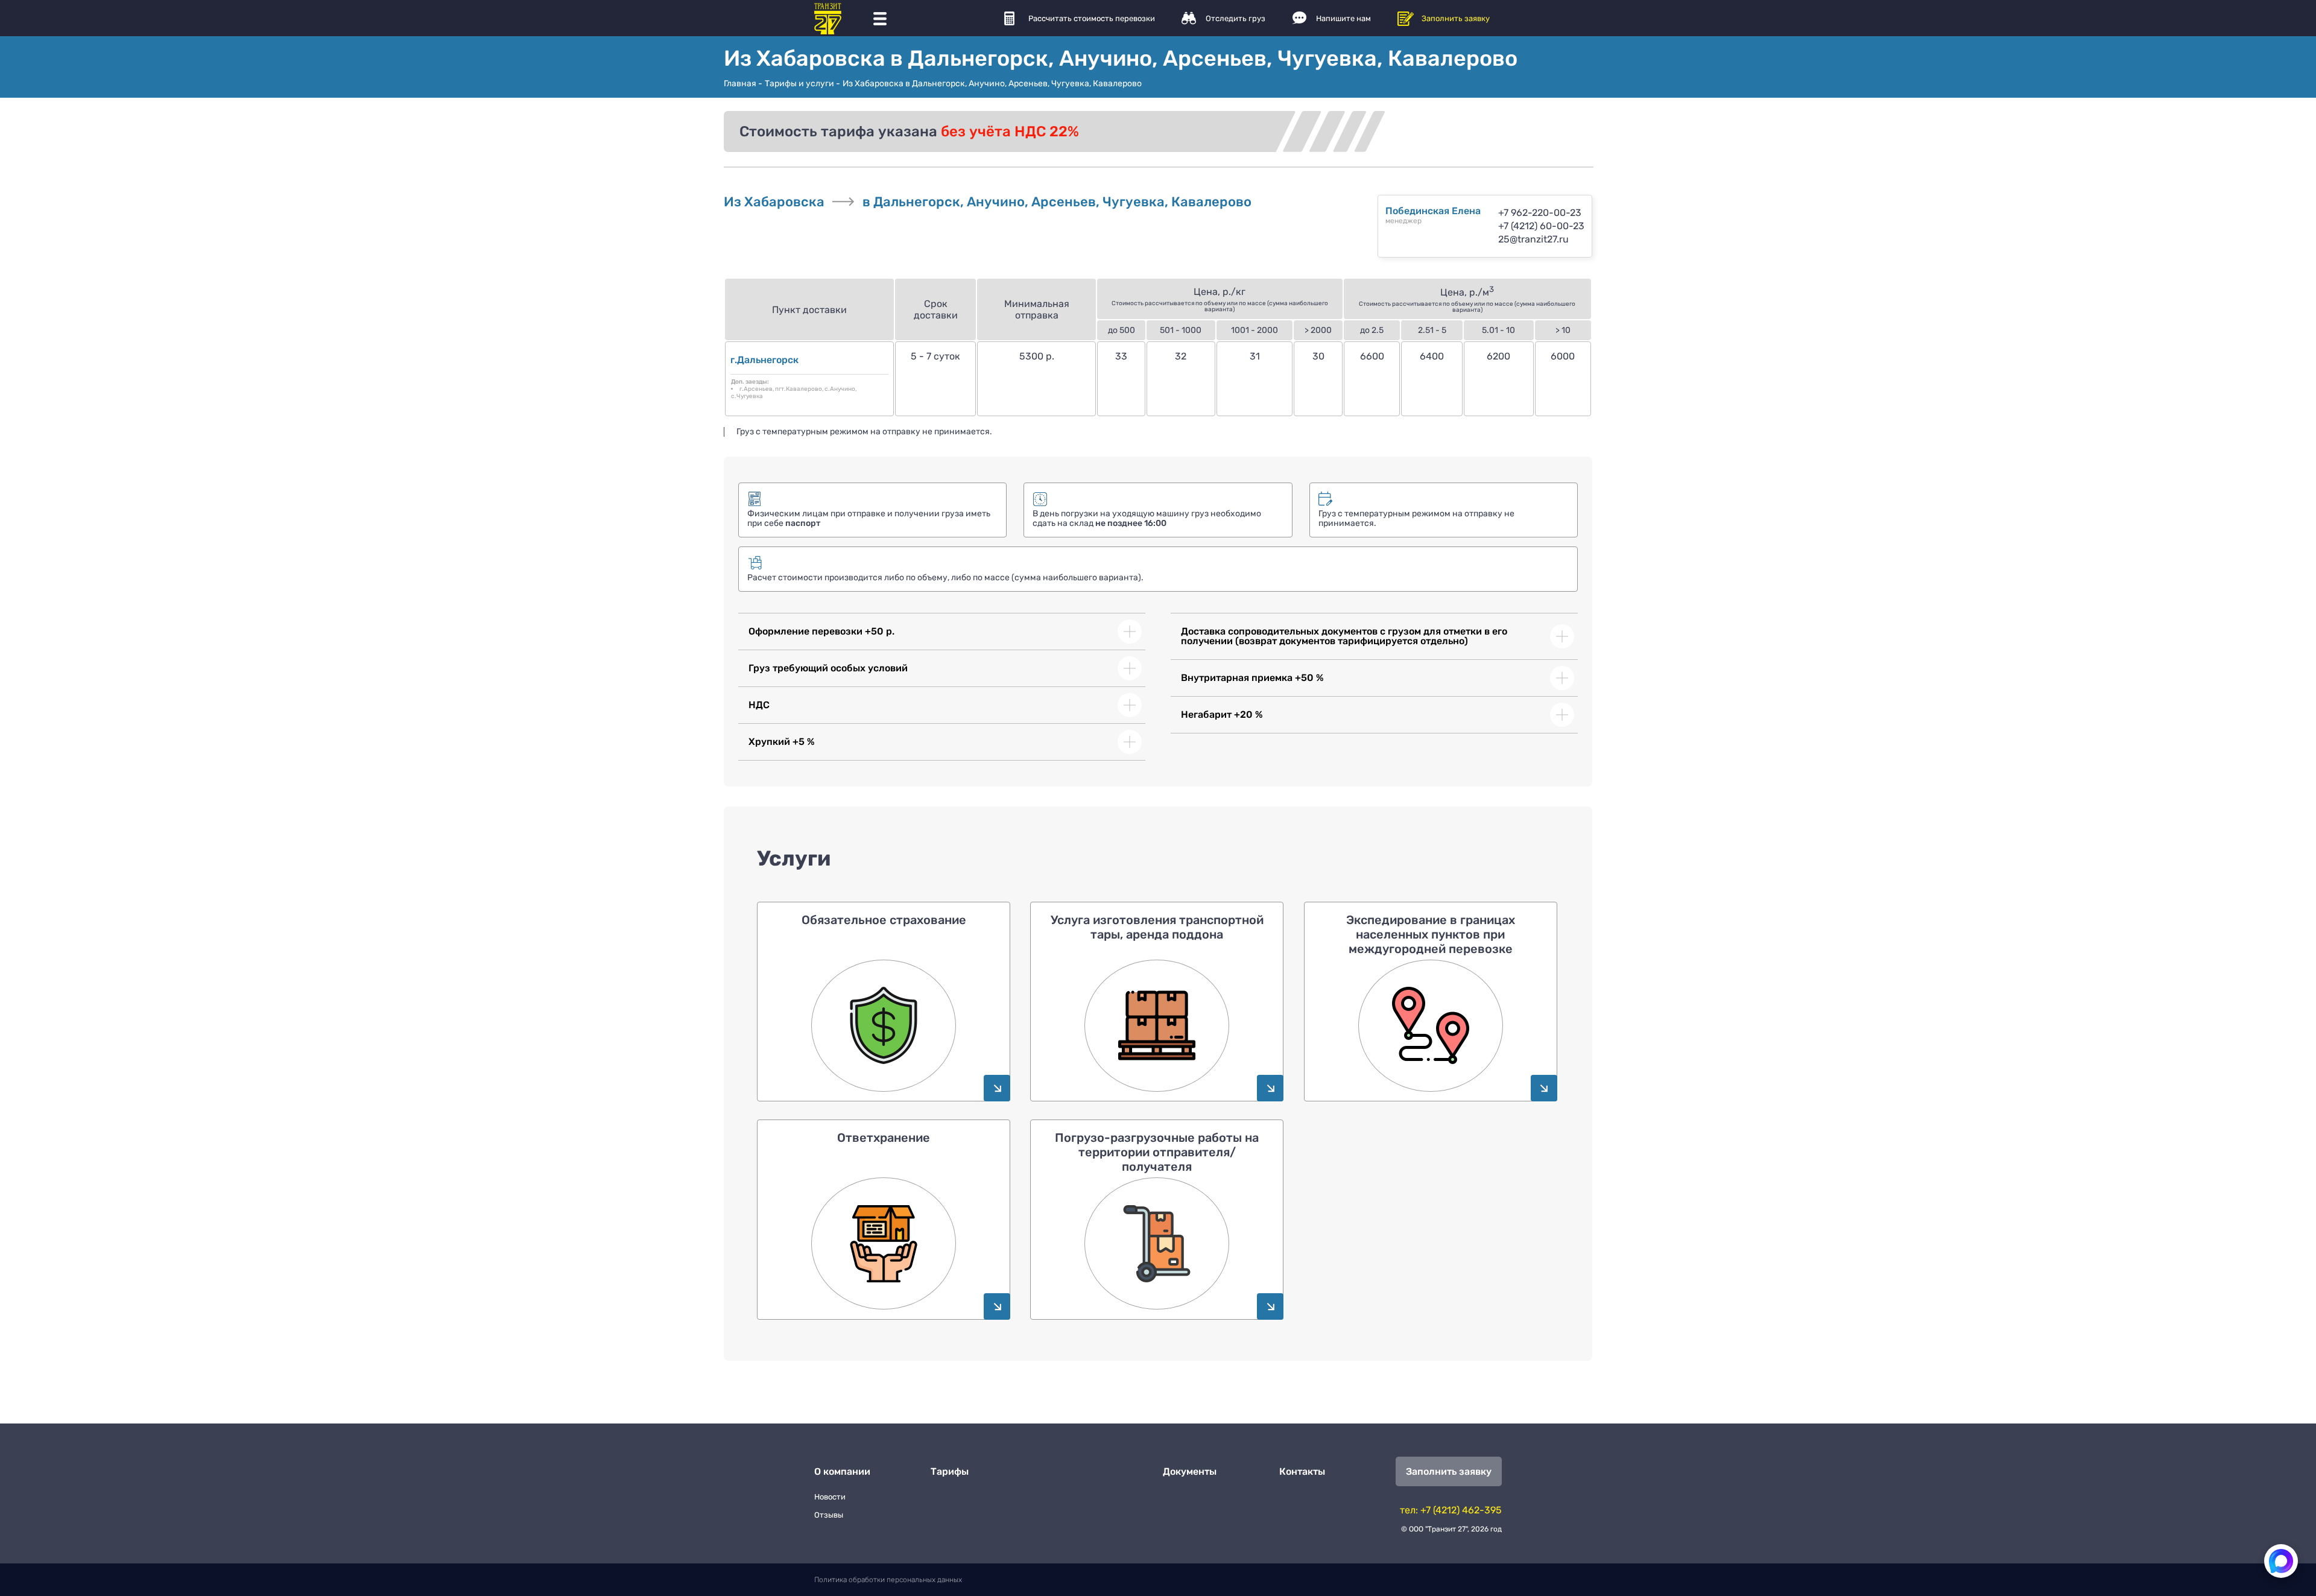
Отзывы (829, 1515)
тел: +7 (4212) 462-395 (1451, 1510)
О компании (842, 1471)
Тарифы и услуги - (802, 84)
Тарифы (950, 1471)
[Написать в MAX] (2281, 1561)
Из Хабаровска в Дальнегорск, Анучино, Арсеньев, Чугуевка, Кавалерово (992, 84)
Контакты (1302, 1471)
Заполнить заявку (1456, 18)
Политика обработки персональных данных (888, 1580)
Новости (830, 1497)
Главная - (743, 84)
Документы (1190, 1471)
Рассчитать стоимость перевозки (1092, 18)
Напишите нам (1343, 18)
